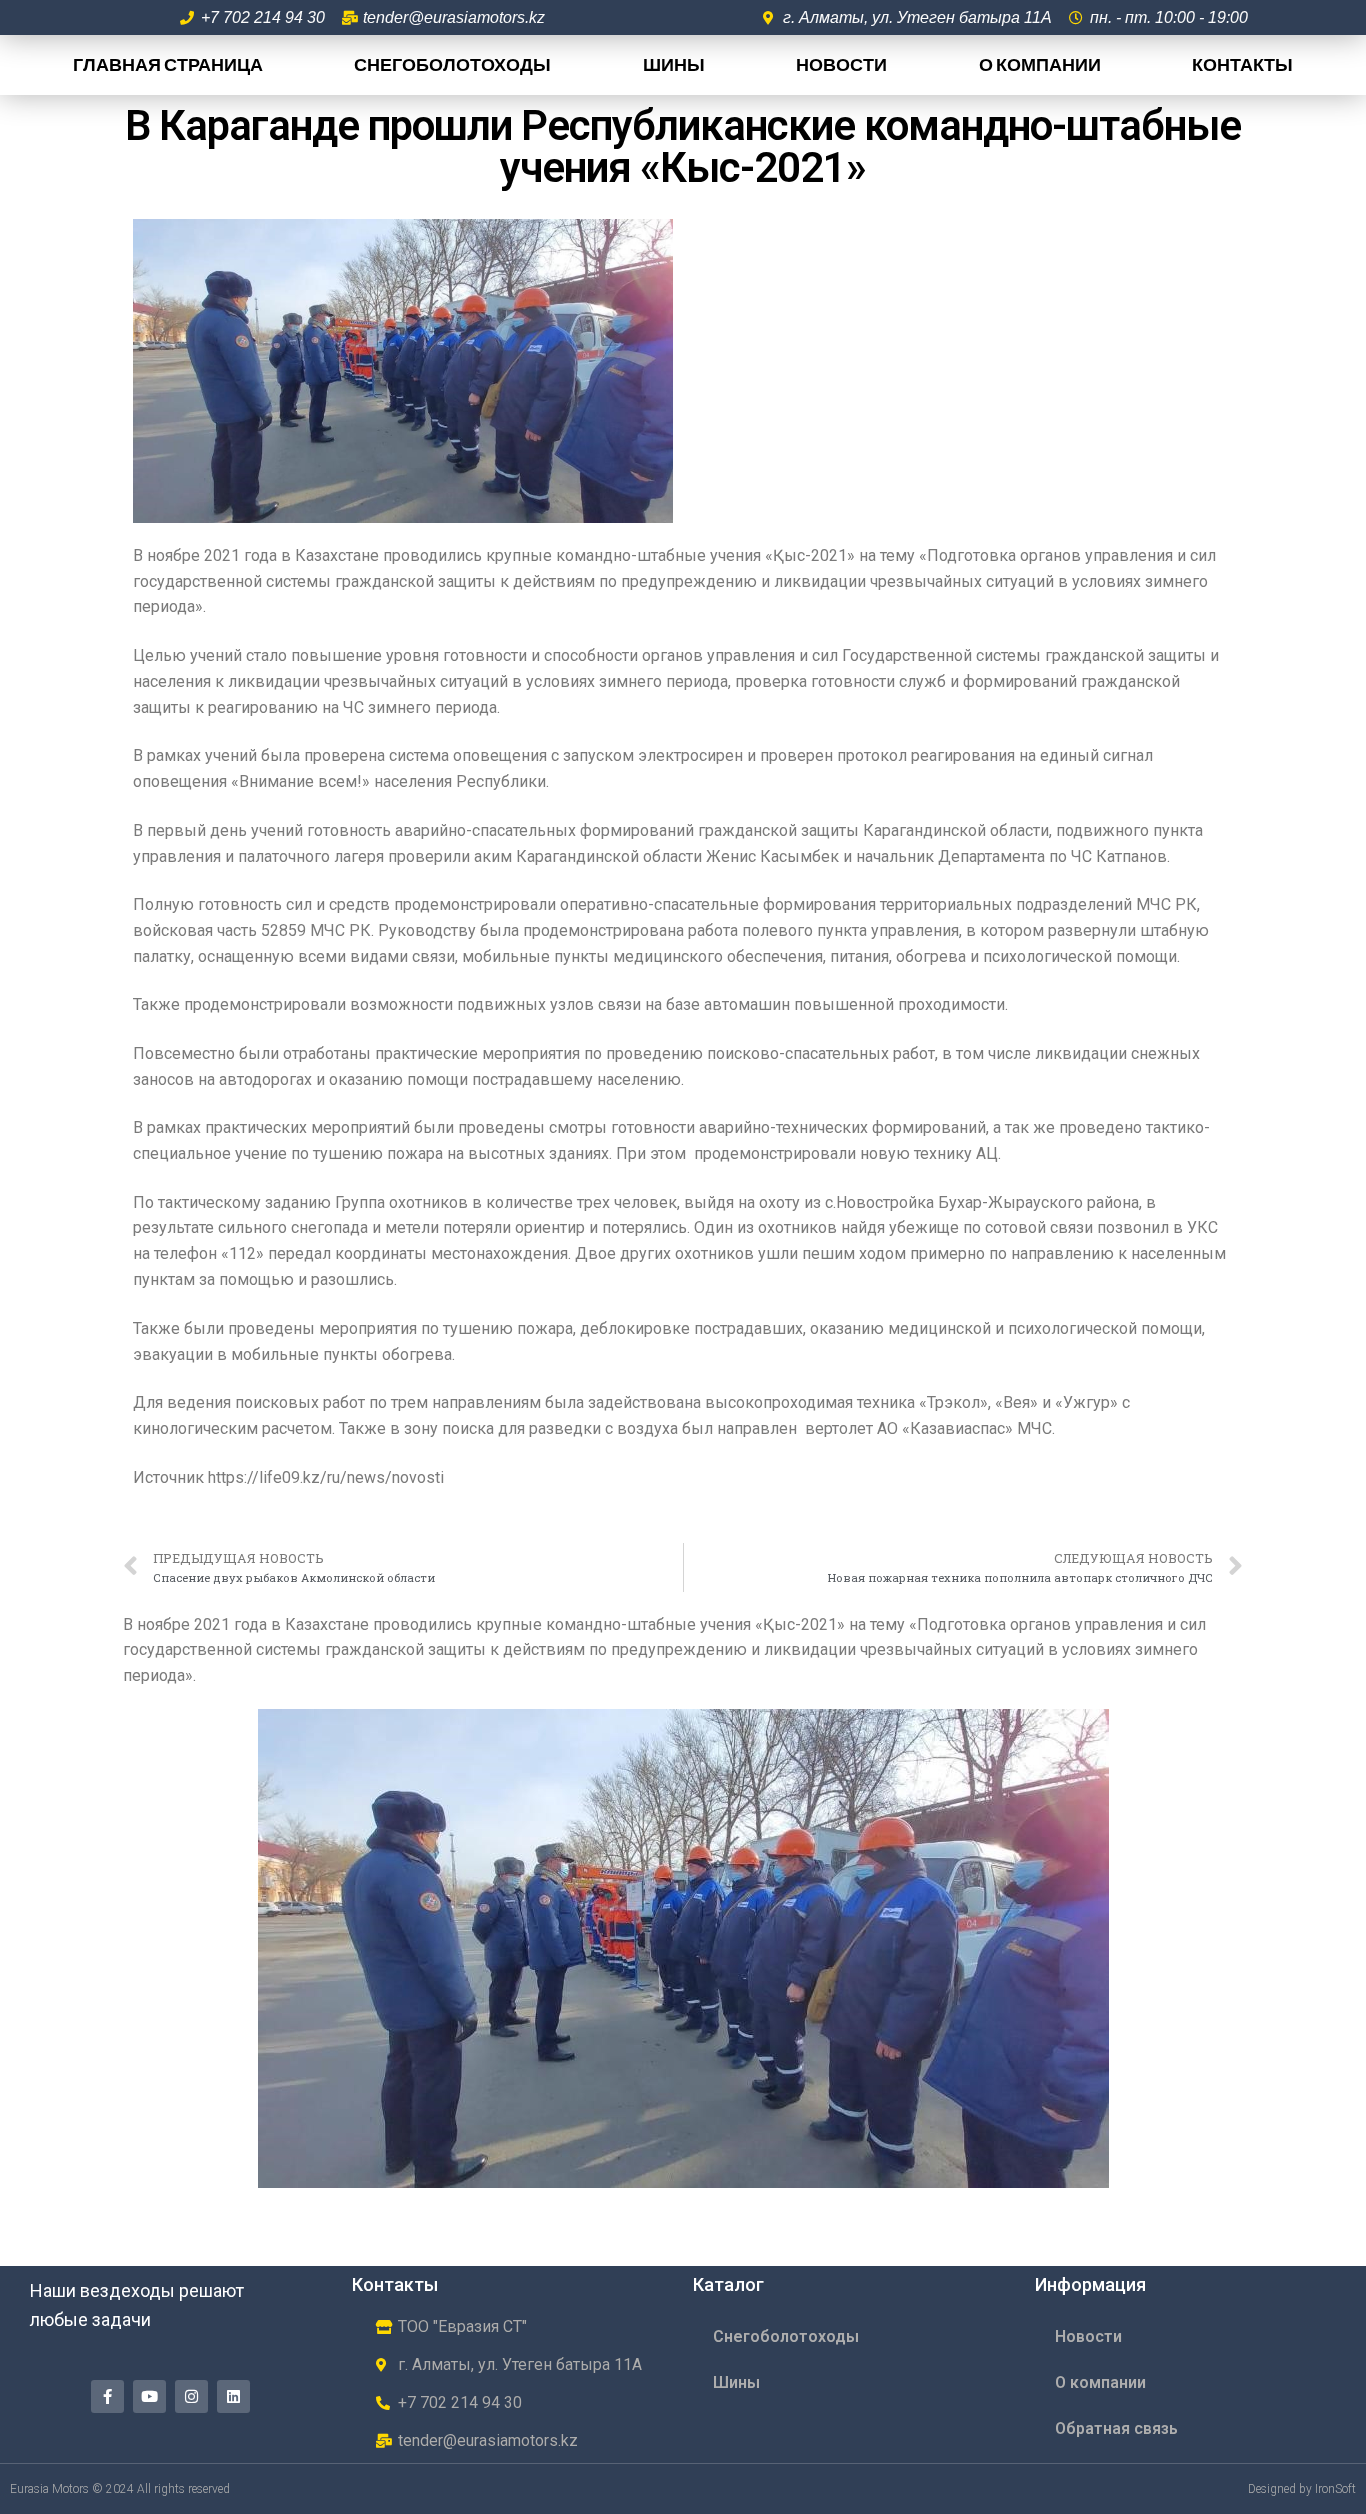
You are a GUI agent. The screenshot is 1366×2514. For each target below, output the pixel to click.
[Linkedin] (233, 2396)
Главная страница (168, 64)
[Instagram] (191, 2396)
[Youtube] (149, 2396)
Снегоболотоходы (452, 64)
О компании (1040, 64)
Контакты (1242, 64)
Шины (674, 64)
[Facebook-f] (107, 2396)
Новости (841, 64)
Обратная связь (1116, 2428)
